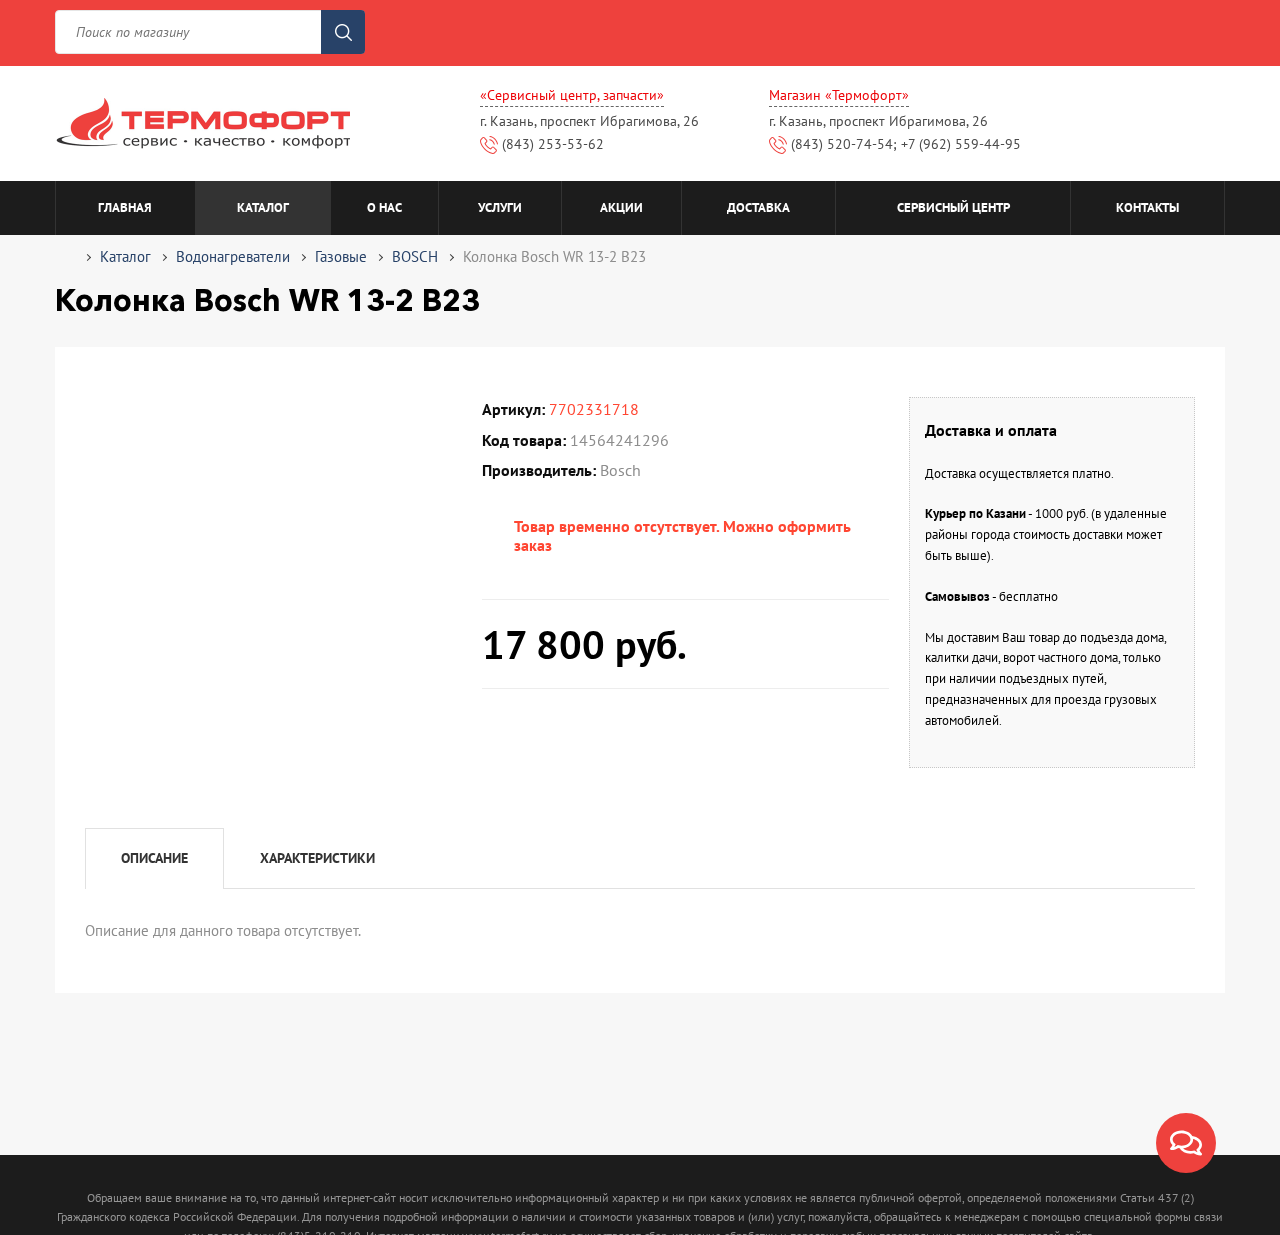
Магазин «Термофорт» (839, 95)
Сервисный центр (953, 207)
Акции (621, 207)
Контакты (1147, 207)
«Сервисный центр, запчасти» (572, 95)
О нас (384, 207)
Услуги (500, 207)
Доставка (758, 207)
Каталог (263, 207)
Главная (125, 207)
